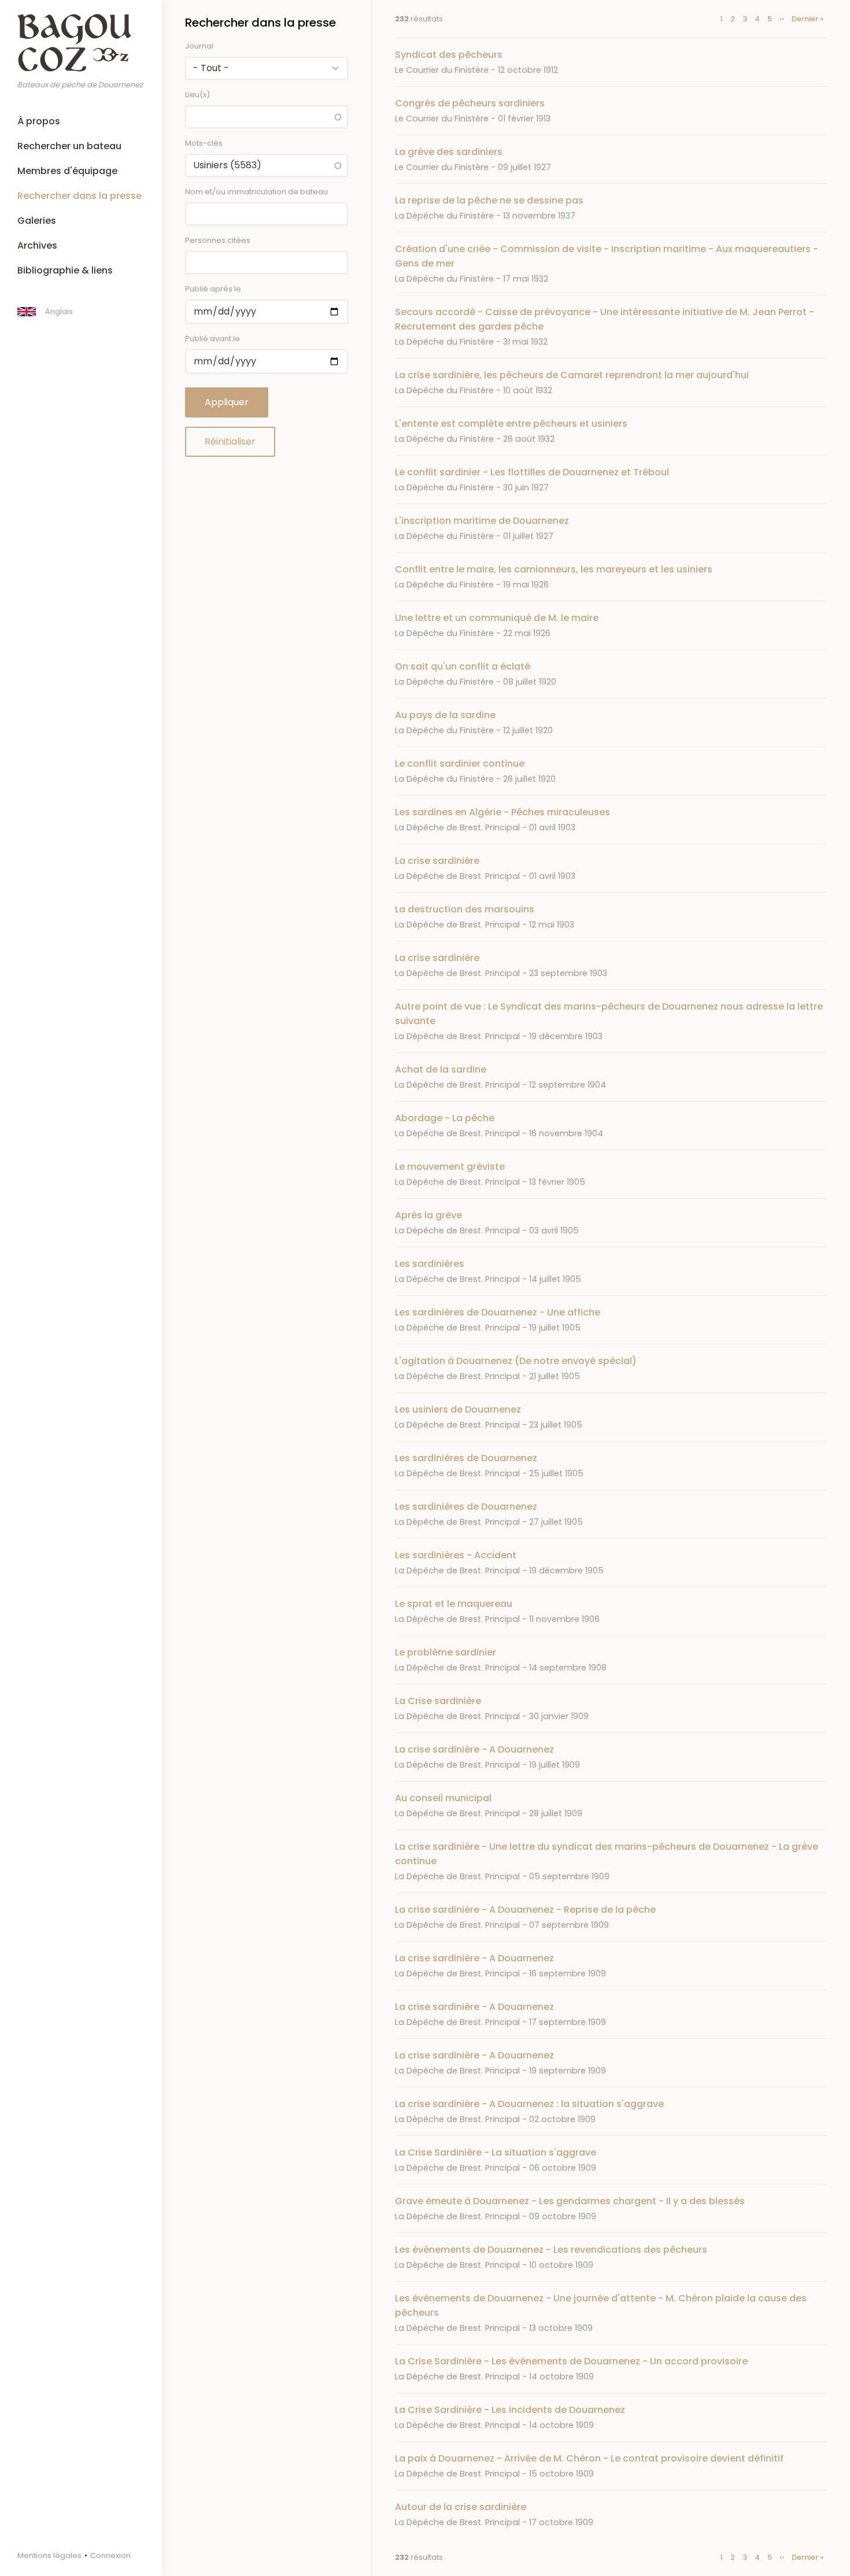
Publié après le (213, 289)
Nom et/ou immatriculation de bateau (256, 192)
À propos (39, 121)
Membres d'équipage (67, 171)
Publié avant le (212, 339)
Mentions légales (49, 2555)
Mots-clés (204, 143)
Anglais (59, 311)
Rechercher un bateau (69, 146)
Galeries (37, 221)
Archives (37, 245)
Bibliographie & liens (65, 270)
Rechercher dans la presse (80, 196)
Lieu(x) (197, 95)
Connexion (110, 2555)
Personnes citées (218, 240)
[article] (611, 62)
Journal (199, 46)
